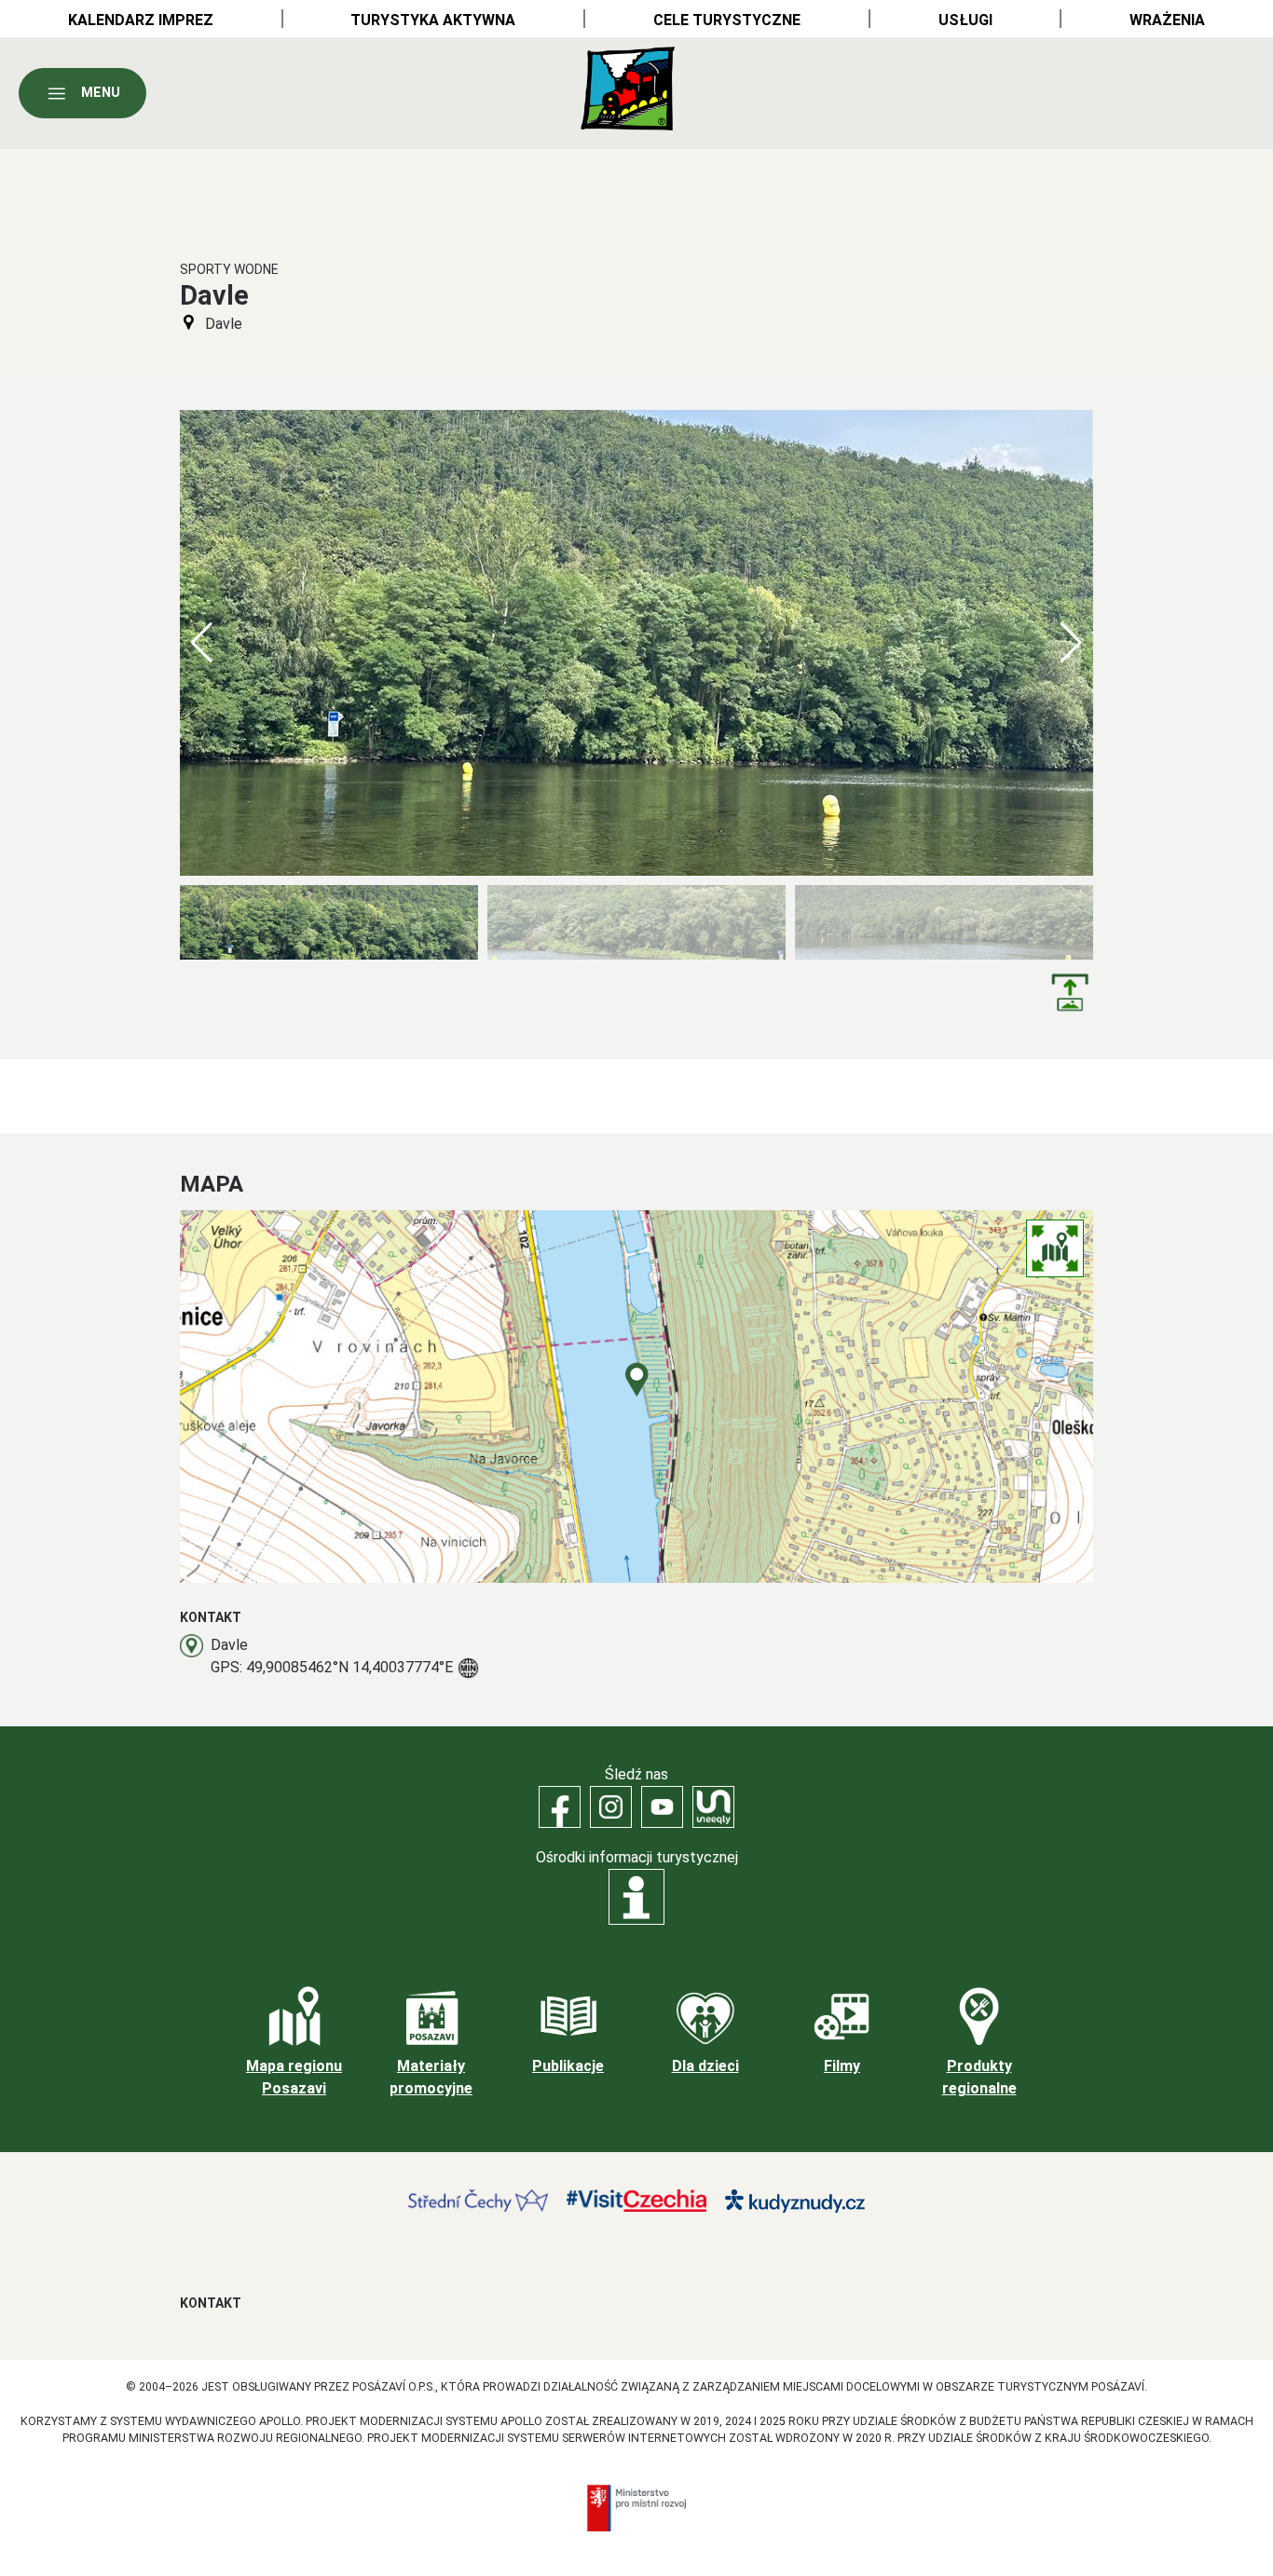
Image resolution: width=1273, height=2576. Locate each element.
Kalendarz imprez (141, 20)
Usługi (965, 20)
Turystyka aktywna (433, 20)
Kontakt (211, 2303)
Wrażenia (1167, 20)
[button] (1071, 643)
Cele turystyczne (727, 20)
